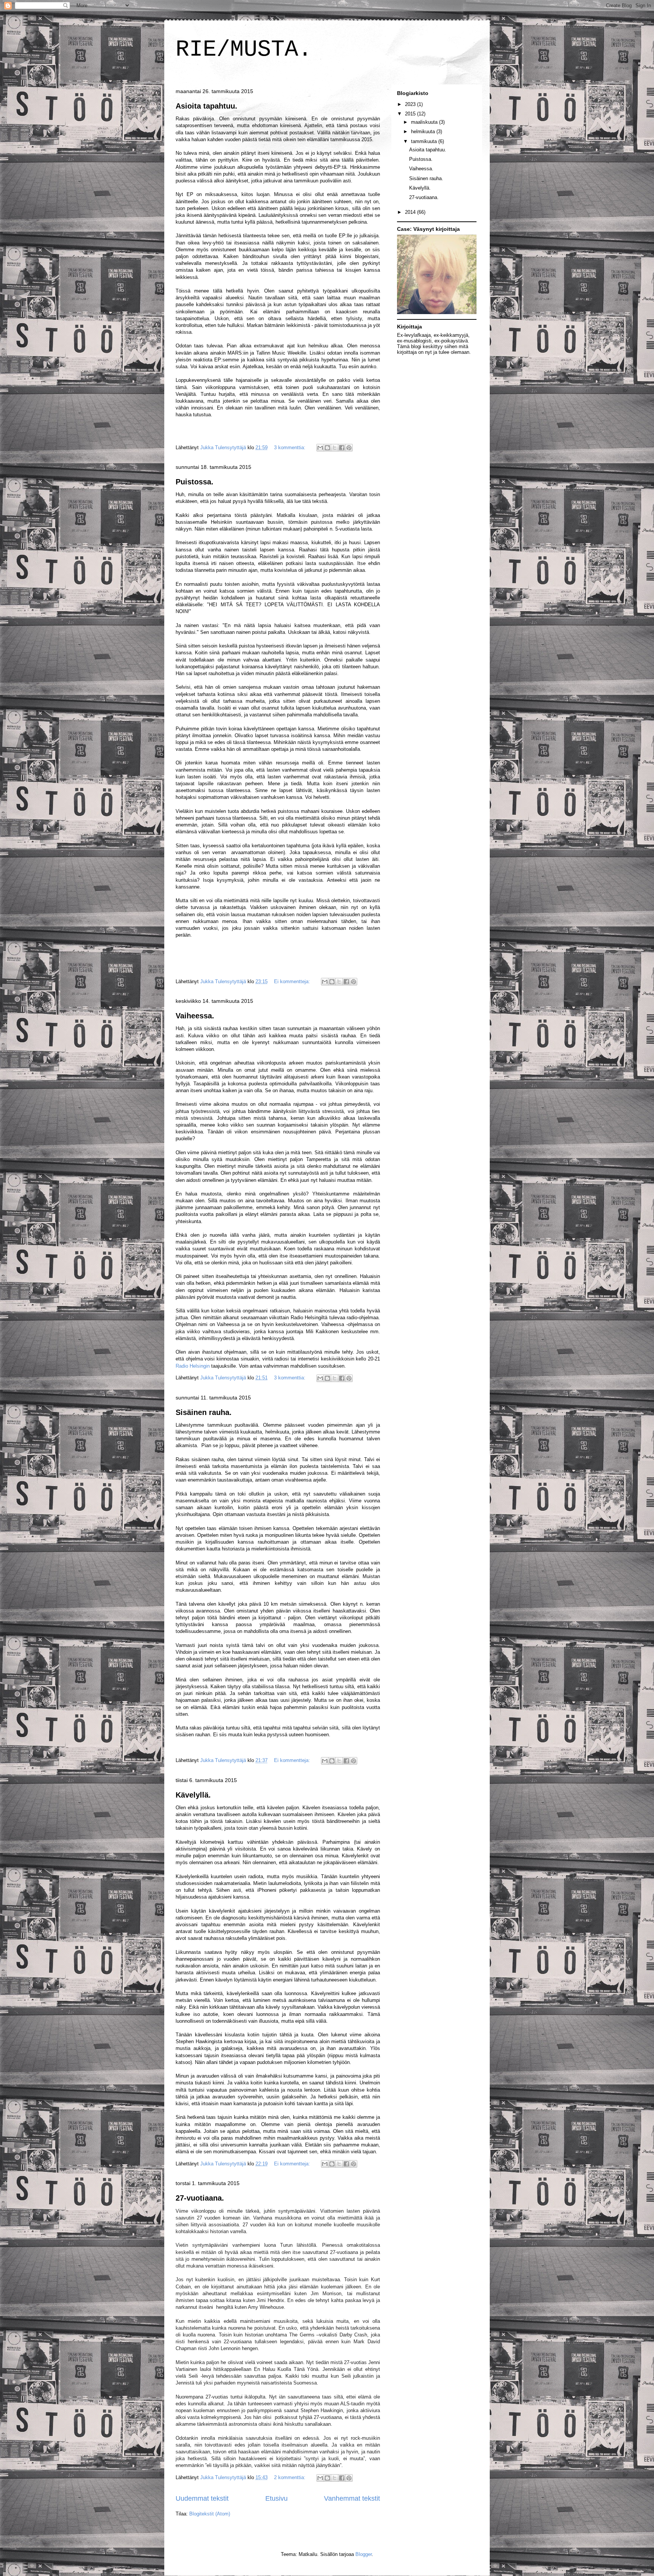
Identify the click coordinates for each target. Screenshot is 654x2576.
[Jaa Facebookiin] (342, 448)
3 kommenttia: (290, 447)
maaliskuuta (425, 122)
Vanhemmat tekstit (352, 2498)
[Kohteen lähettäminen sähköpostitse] (320, 448)
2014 (411, 212)
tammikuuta (425, 141)
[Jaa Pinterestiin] (349, 448)
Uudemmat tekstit (202, 2498)
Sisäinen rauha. (204, 1412)
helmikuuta (424, 132)
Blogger (364, 2554)
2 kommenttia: (290, 2477)
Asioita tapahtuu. (206, 106)
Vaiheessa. (195, 1016)
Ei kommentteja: (293, 981)
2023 (411, 104)
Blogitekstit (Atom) (210, 2514)
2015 (411, 114)
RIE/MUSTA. (244, 50)
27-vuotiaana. (200, 2198)
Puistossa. (195, 482)
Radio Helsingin (193, 1366)
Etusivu (276, 2498)
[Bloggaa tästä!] (327, 448)
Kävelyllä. (193, 1795)
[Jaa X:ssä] (335, 448)
